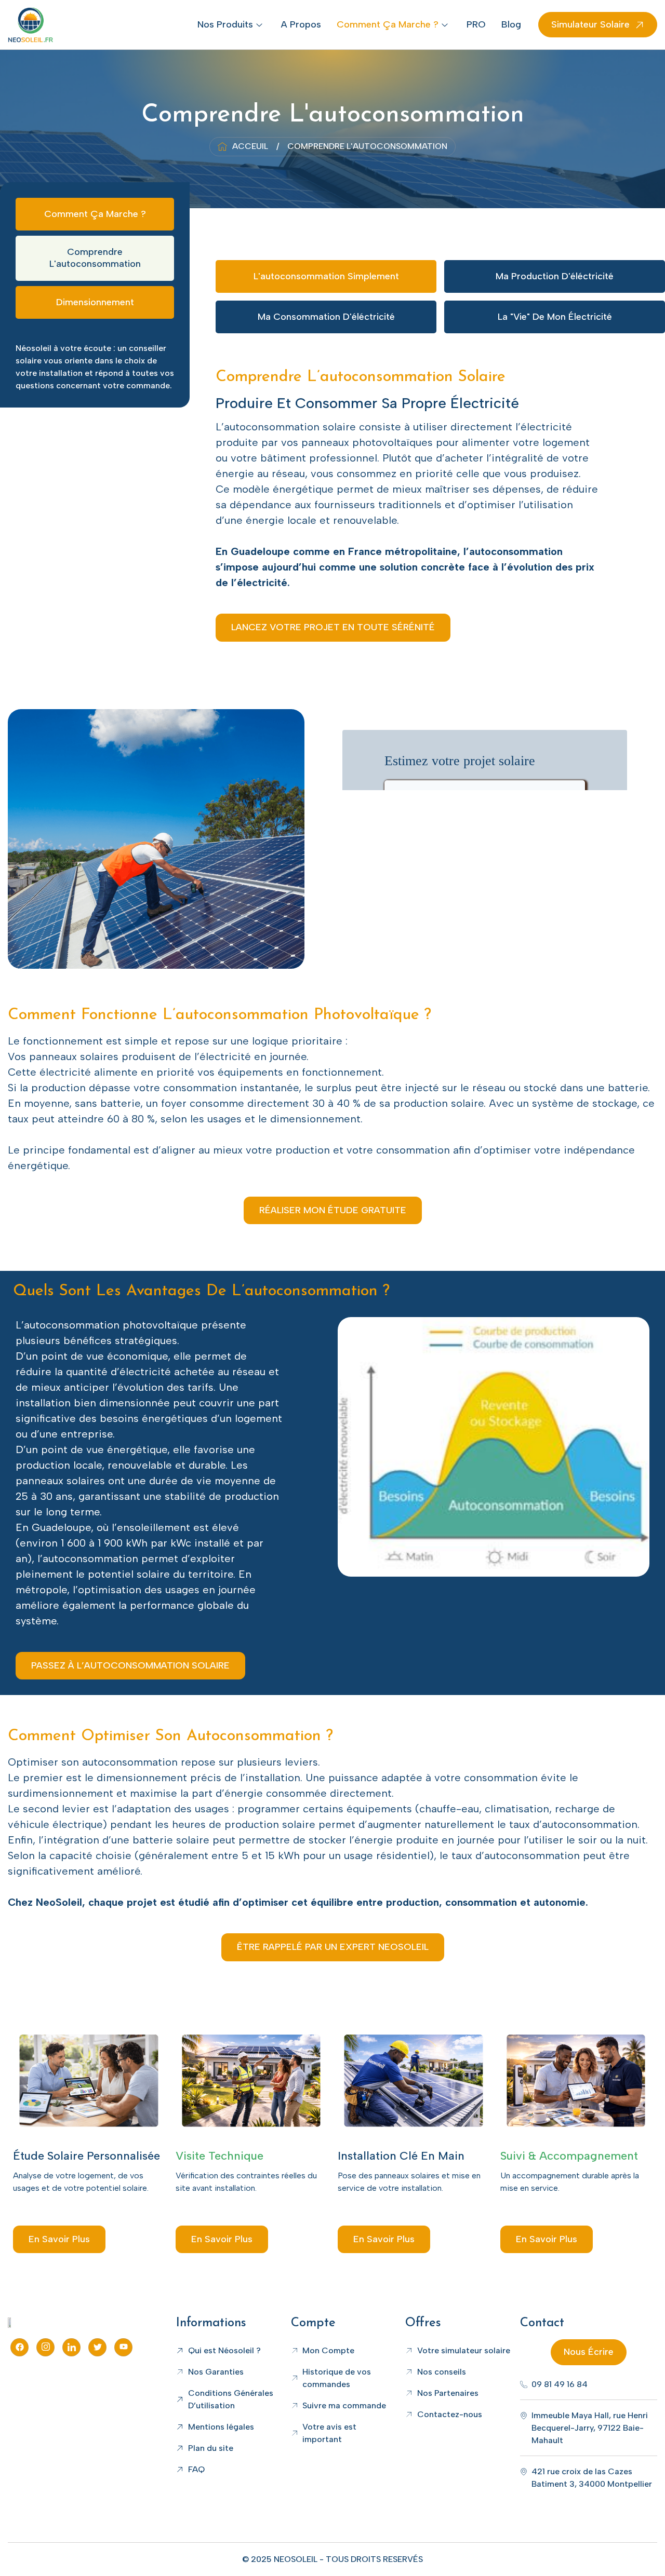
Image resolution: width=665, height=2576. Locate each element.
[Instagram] (45, 2347)
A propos (301, 24)
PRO (476, 24)
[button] (333, 627)
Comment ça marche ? (388, 24)
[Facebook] (19, 2347)
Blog (511, 24)
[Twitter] (97, 2347)
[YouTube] (123, 2347)
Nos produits (225, 24)
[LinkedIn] (71, 2347)
